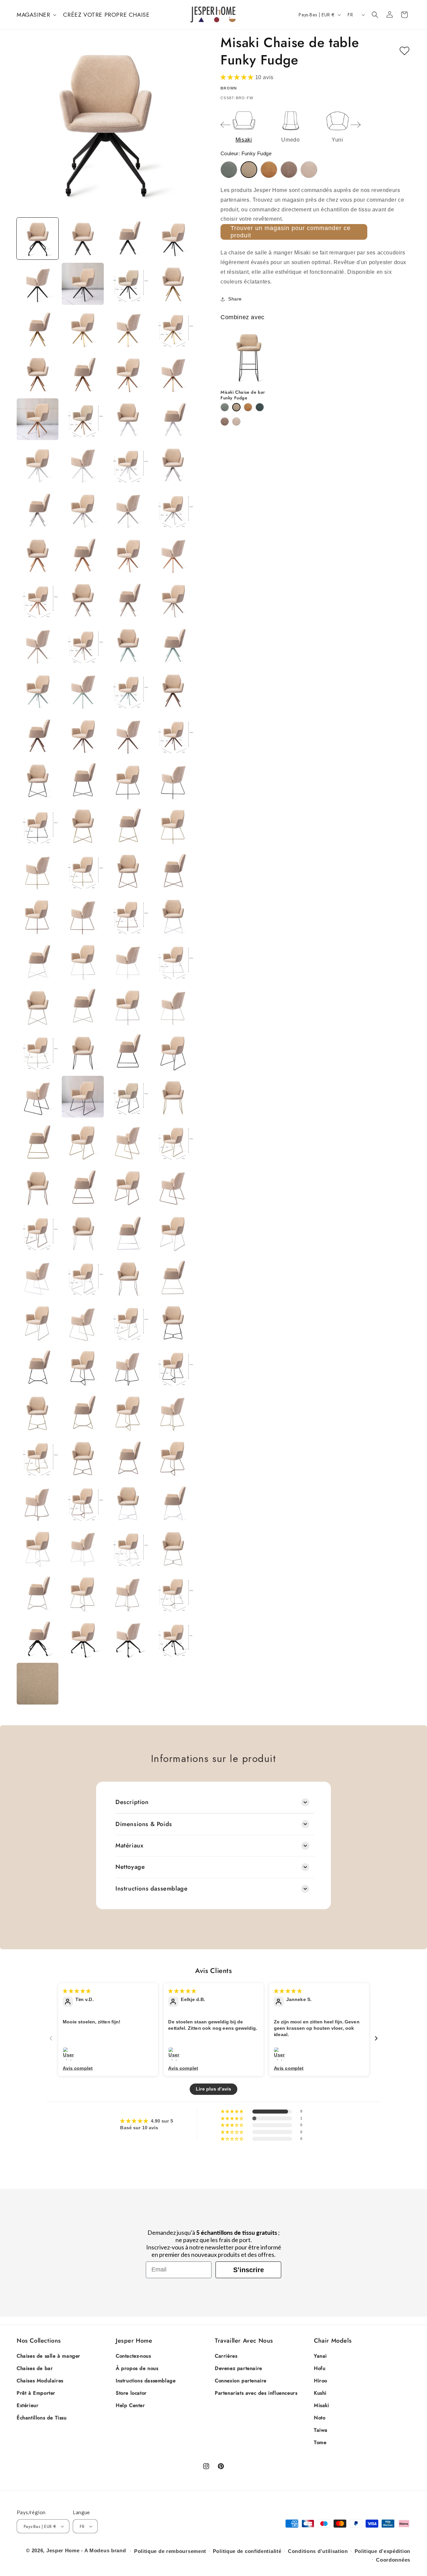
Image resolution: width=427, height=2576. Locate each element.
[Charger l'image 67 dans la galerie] (128, 961)
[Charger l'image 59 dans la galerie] (128, 871)
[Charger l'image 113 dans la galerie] (38, 1503)
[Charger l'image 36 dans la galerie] (173, 600)
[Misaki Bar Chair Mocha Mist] (225, 422)
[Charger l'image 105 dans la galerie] (38, 1413)
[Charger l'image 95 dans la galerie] (128, 1277)
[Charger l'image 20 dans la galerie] (173, 419)
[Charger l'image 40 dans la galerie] (173, 645)
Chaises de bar (35, 2368)
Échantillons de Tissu (42, 2418)
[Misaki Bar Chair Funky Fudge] (236, 407)
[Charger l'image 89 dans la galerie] (38, 1232)
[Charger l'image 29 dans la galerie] (38, 555)
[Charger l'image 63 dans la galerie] (128, 916)
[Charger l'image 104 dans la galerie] (173, 1367)
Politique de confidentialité (247, 2551)
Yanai (320, 2356)
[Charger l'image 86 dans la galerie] (83, 1187)
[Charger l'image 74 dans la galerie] (83, 1052)
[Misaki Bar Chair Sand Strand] (236, 422)
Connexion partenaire (241, 2381)
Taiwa (321, 2430)
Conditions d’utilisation (318, 2551)
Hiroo (321, 2381)
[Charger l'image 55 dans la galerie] (128, 826)
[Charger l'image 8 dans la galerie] (173, 284)
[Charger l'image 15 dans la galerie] (128, 374)
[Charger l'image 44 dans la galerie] (173, 690)
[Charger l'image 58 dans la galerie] (83, 871)
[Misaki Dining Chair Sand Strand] (309, 170)
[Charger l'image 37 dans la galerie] (38, 645)
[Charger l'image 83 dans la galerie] (128, 1142)
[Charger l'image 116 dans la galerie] (173, 1503)
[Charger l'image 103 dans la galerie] (128, 1367)
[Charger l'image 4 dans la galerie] (173, 239)
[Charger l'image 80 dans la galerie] (173, 1097)
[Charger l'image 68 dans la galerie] (173, 961)
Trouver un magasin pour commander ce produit (291, 232)
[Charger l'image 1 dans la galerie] (38, 239)
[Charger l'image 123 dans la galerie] (128, 1594)
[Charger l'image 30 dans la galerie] (83, 555)
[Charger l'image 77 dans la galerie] (38, 1097)
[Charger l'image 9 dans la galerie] (38, 329)
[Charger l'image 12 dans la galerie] (173, 329)
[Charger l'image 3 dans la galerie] (128, 239)
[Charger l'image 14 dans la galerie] (83, 374)
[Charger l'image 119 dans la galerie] (128, 1548)
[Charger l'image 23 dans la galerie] (128, 464)
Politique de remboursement (170, 2551)
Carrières (226, 2356)
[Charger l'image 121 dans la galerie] (38, 1594)
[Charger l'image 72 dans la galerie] (173, 1006)
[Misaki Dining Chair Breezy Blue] (229, 170)
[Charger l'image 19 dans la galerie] (128, 419)
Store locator (131, 2393)
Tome (320, 2442)
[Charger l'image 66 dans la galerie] (83, 961)
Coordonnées (393, 2560)
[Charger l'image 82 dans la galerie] (83, 1142)
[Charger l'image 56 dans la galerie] (173, 826)
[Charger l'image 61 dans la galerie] (38, 916)
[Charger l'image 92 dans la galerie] (173, 1232)
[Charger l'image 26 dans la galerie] (83, 510)
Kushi (320, 2393)
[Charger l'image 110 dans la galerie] (83, 1458)
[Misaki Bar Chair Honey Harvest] (248, 407)
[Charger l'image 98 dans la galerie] (83, 1322)
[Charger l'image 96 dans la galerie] (173, 1277)
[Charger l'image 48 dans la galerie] (173, 735)
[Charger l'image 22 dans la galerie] (83, 464)
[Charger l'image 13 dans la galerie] (38, 374)
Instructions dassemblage (146, 2381)
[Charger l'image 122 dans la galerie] (83, 1594)
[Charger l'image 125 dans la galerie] (38, 1639)
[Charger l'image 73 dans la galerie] (38, 1052)
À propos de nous (137, 2368)
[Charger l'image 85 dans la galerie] (38, 1187)
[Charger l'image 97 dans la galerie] (38, 1322)
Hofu (320, 2368)
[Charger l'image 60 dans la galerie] (173, 871)
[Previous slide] (226, 125)
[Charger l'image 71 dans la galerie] (128, 1006)
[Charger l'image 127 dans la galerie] (128, 1639)
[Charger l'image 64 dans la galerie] (173, 916)
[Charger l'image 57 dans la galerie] (38, 871)
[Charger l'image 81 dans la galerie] (38, 1142)
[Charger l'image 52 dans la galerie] (173, 780)
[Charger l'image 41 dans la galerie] (38, 690)
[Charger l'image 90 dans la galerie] (83, 1232)
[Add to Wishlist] (404, 51)
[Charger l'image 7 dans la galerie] (128, 284)
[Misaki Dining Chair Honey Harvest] (269, 170)
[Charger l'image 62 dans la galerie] (83, 916)
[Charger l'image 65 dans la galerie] (38, 961)
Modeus (99, 2550)
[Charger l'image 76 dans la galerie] (173, 1052)
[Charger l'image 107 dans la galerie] (128, 1413)
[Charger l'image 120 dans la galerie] (173, 1548)
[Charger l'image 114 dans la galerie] (83, 1503)
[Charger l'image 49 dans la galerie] (38, 780)
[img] (77, 1991)
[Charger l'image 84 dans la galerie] (173, 1142)
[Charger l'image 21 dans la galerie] (38, 464)
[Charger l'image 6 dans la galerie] (83, 284)
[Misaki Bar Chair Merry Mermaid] (260, 407)
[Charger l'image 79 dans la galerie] (128, 1097)
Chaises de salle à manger (49, 2356)
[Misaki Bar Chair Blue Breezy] (225, 407)
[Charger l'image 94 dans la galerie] (83, 1277)
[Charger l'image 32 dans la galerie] (173, 555)
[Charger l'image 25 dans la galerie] (38, 510)
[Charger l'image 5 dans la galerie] (38, 284)
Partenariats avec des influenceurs (256, 2393)
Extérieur (28, 2405)
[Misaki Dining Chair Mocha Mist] (289, 170)
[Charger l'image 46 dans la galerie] (83, 735)
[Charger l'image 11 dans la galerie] (128, 329)
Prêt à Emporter (36, 2393)
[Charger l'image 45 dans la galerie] (38, 735)
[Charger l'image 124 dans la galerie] (173, 1594)
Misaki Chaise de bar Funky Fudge (243, 395)
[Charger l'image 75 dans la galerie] (128, 1052)
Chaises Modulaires (40, 2381)
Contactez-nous (133, 2356)
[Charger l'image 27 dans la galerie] (128, 510)
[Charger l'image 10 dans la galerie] (83, 329)
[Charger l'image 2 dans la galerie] (83, 239)
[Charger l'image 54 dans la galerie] (83, 826)
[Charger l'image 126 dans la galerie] (83, 1639)
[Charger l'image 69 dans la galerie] (38, 1006)
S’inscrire (249, 2270)
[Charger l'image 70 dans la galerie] (83, 1006)
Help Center (130, 2405)
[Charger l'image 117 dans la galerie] (38, 1548)
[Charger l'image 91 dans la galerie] (128, 1232)
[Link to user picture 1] (70, 2054)
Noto (320, 2418)
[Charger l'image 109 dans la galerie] (38, 1458)
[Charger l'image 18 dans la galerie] (83, 419)
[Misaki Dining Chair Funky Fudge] (249, 170)
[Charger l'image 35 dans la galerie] (128, 600)
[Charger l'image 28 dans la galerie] (173, 510)
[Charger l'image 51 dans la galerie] (128, 780)
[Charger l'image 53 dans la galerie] (38, 826)
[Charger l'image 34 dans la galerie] (83, 600)
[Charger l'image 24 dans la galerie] (173, 464)
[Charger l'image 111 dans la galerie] (128, 1458)
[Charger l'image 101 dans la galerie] (38, 1367)
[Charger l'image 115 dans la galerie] (128, 1503)
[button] (36, 15)
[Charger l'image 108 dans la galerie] (173, 1413)
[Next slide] (356, 125)
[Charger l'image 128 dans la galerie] (173, 1639)
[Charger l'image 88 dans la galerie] (173, 1187)
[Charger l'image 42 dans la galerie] (83, 690)
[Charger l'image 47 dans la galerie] (128, 735)
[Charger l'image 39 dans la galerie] (128, 645)
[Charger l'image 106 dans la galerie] (83, 1413)
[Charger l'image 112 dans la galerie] (173, 1458)
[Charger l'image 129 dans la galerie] (38, 1684)
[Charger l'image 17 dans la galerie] (38, 419)
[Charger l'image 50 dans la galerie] (83, 780)
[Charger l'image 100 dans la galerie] (173, 1322)
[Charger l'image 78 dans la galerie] (83, 1097)
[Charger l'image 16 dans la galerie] (173, 374)
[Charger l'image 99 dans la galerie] (128, 1322)
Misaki (322, 2405)
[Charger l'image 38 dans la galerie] (83, 645)
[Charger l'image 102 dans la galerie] (83, 1367)
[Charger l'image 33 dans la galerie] (38, 600)
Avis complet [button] (78, 2068)
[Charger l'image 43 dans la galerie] (128, 690)
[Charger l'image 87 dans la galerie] (128, 1187)
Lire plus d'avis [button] (213, 2089)
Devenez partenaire (239, 2368)
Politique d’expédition (382, 2551)
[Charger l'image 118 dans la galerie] (83, 1548)
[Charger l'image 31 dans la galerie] (128, 555)
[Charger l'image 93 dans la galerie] (38, 1277)
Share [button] (235, 299)
